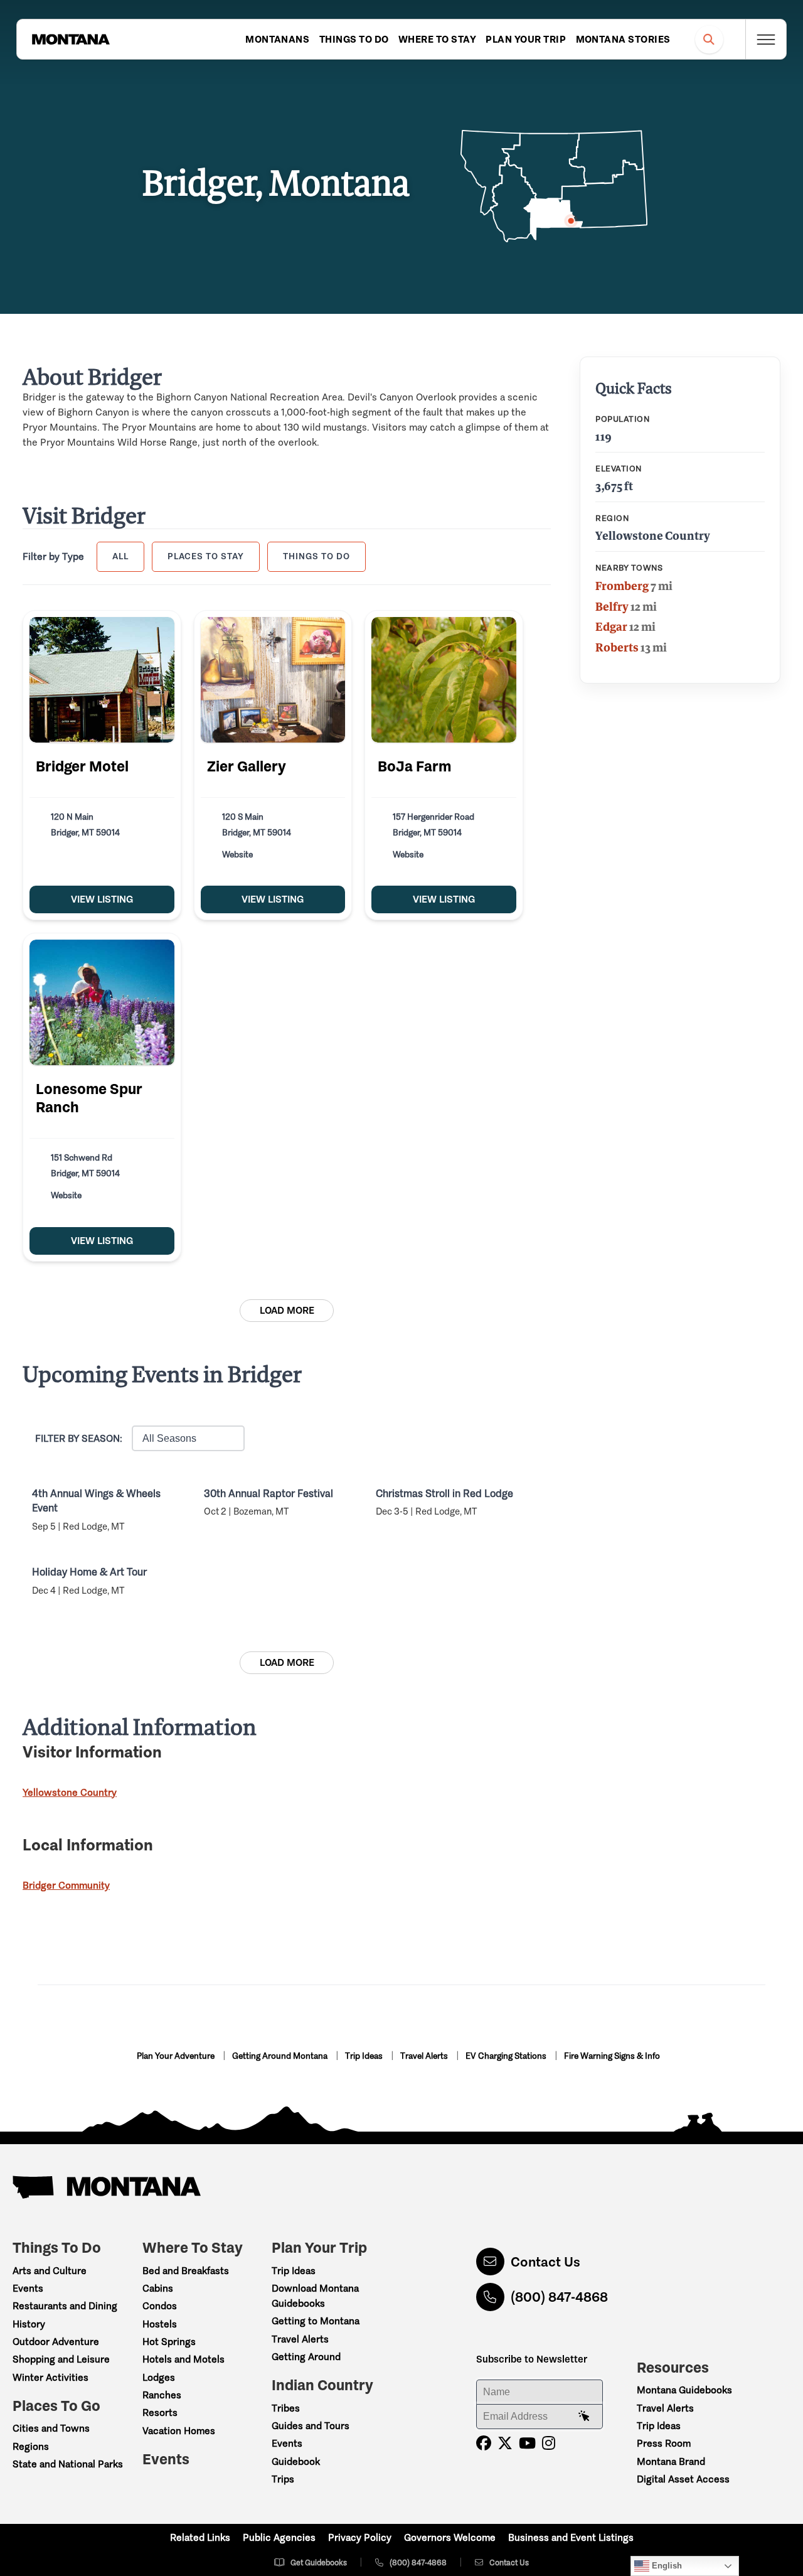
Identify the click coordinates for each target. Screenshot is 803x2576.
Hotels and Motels (183, 2359)
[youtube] (527, 2443)
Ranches (162, 2395)
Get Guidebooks (319, 2563)
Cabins (158, 2288)
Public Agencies (279, 2537)
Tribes (286, 2408)
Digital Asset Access (683, 2479)
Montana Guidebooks (684, 2390)
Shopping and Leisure (61, 2359)
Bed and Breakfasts (186, 2271)
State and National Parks (68, 2464)
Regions (31, 2446)
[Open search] (709, 39)
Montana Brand (671, 2461)
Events (28, 2288)
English (666, 2566)
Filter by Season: (79, 1438)
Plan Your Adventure (177, 2056)
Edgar (611, 626)
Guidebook (296, 2461)
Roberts (617, 647)
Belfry (612, 606)
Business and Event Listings (571, 2537)
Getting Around (306, 2357)
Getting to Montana (316, 2321)
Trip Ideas (365, 2056)
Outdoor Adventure (56, 2342)
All (120, 556)
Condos (160, 2306)
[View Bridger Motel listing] (102, 680)
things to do (316, 556)
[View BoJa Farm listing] (444, 680)
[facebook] (484, 2443)
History (29, 2324)
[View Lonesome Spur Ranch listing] (102, 1002)
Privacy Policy (360, 2537)
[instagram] (549, 2443)
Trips (283, 2479)
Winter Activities (51, 2377)
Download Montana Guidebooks (315, 2296)
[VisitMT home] (71, 40)
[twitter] (505, 2443)
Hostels (160, 2324)
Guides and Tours (311, 2426)
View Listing (102, 899)
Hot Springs (169, 2342)
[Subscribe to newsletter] (584, 2417)
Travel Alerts (425, 2056)
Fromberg (622, 586)
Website (237, 855)
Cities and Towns (51, 2428)
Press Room (664, 2443)
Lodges (159, 2377)
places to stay (206, 556)
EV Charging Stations (507, 2056)
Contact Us (545, 2262)
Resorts (160, 2412)
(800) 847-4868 (559, 2297)
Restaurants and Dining (65, 2306)
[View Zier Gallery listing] (273, 680)
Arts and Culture (50, 2271)
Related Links (200, 2537)
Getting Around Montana (281, 2056)
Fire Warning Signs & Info (612, 2056)
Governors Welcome (450, 2537)
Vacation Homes (179, 2431)
